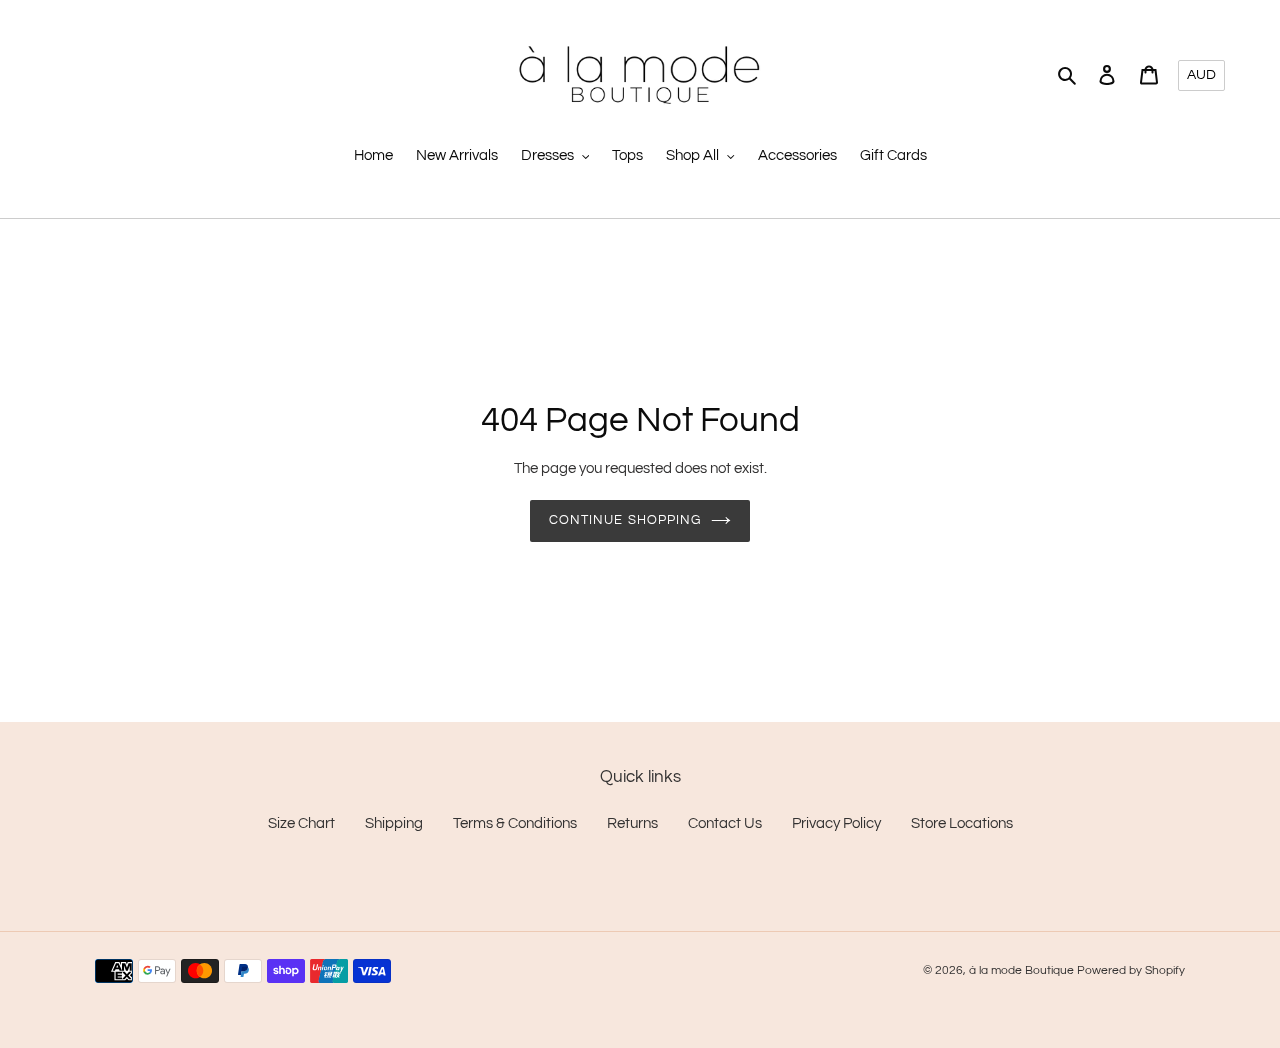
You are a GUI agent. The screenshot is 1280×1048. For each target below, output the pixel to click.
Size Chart (301, 823)
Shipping (394, 823)
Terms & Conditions (515, 823)
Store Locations (962, 823)
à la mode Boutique (1021, 970)
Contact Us (725, 823)
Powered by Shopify (1131, 970)
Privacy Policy (836, 823)
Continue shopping (625, 520)
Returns (632, 823)
